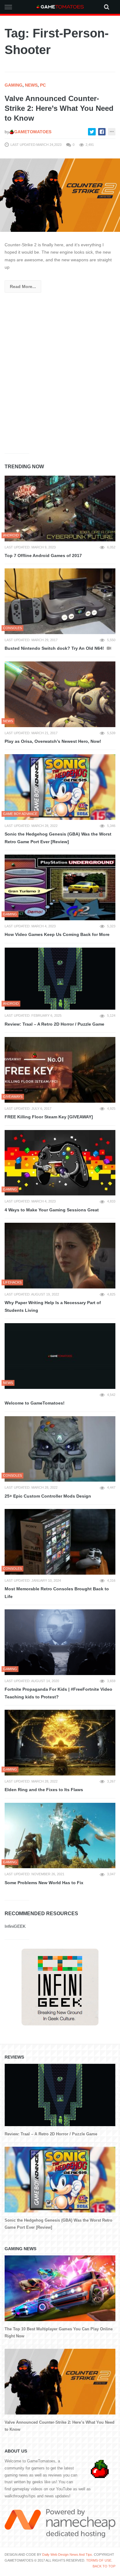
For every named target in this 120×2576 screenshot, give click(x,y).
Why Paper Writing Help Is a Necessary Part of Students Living (53, 1306)
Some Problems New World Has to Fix (44, 1883)
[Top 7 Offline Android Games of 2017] (60, 509)
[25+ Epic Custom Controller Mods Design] (60, 1449)
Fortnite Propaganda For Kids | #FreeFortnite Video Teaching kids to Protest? (58, 1693)
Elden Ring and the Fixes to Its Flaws (44, 1790)
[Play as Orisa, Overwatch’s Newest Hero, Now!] (60, 694)
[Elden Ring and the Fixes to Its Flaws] (60, 1743)
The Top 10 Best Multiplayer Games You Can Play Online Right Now (59, 2332)
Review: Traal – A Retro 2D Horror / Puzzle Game (54, 1024)
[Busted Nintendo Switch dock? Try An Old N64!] (60, 601)
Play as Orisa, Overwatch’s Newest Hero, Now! (53, 741)
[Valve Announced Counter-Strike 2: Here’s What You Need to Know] (60, 195)
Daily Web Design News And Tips (67, 2555)
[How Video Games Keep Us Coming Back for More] (60, 887)
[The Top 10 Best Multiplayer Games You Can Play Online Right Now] (60, 2288)
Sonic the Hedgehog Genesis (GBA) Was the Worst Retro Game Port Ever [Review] (58, 838)
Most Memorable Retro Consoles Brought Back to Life (57, 1593)
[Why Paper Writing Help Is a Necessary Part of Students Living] (60, 1256)
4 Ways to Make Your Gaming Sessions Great (52, 1210)
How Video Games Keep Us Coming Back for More (57, 934)
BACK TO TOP (104, 2566)
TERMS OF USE (99, 2560)
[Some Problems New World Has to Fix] (60, 1836)
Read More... (23, 286)
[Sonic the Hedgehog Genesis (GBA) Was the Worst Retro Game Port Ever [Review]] (60, 787)
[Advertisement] (60, 382)
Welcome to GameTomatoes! (35, 1403)
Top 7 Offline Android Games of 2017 (43, 555)
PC (43, 85)
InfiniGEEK (15, 1926)
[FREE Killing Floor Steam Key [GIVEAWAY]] (60, 1070)
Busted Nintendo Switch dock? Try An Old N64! (55, 648)
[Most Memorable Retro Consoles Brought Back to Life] (60, 1542)
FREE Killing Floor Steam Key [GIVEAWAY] (49, 1117)
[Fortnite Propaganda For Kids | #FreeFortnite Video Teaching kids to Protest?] (60, 1642)
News (31, 85)
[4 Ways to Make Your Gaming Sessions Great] (60, 1163)
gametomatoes (33, 132)
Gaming (14, 85)
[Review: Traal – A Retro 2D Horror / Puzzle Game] (60, 979)
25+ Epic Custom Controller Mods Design (48, 1496)
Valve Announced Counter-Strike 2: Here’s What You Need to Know (59, 108)
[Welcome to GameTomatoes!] (60, 1356)
